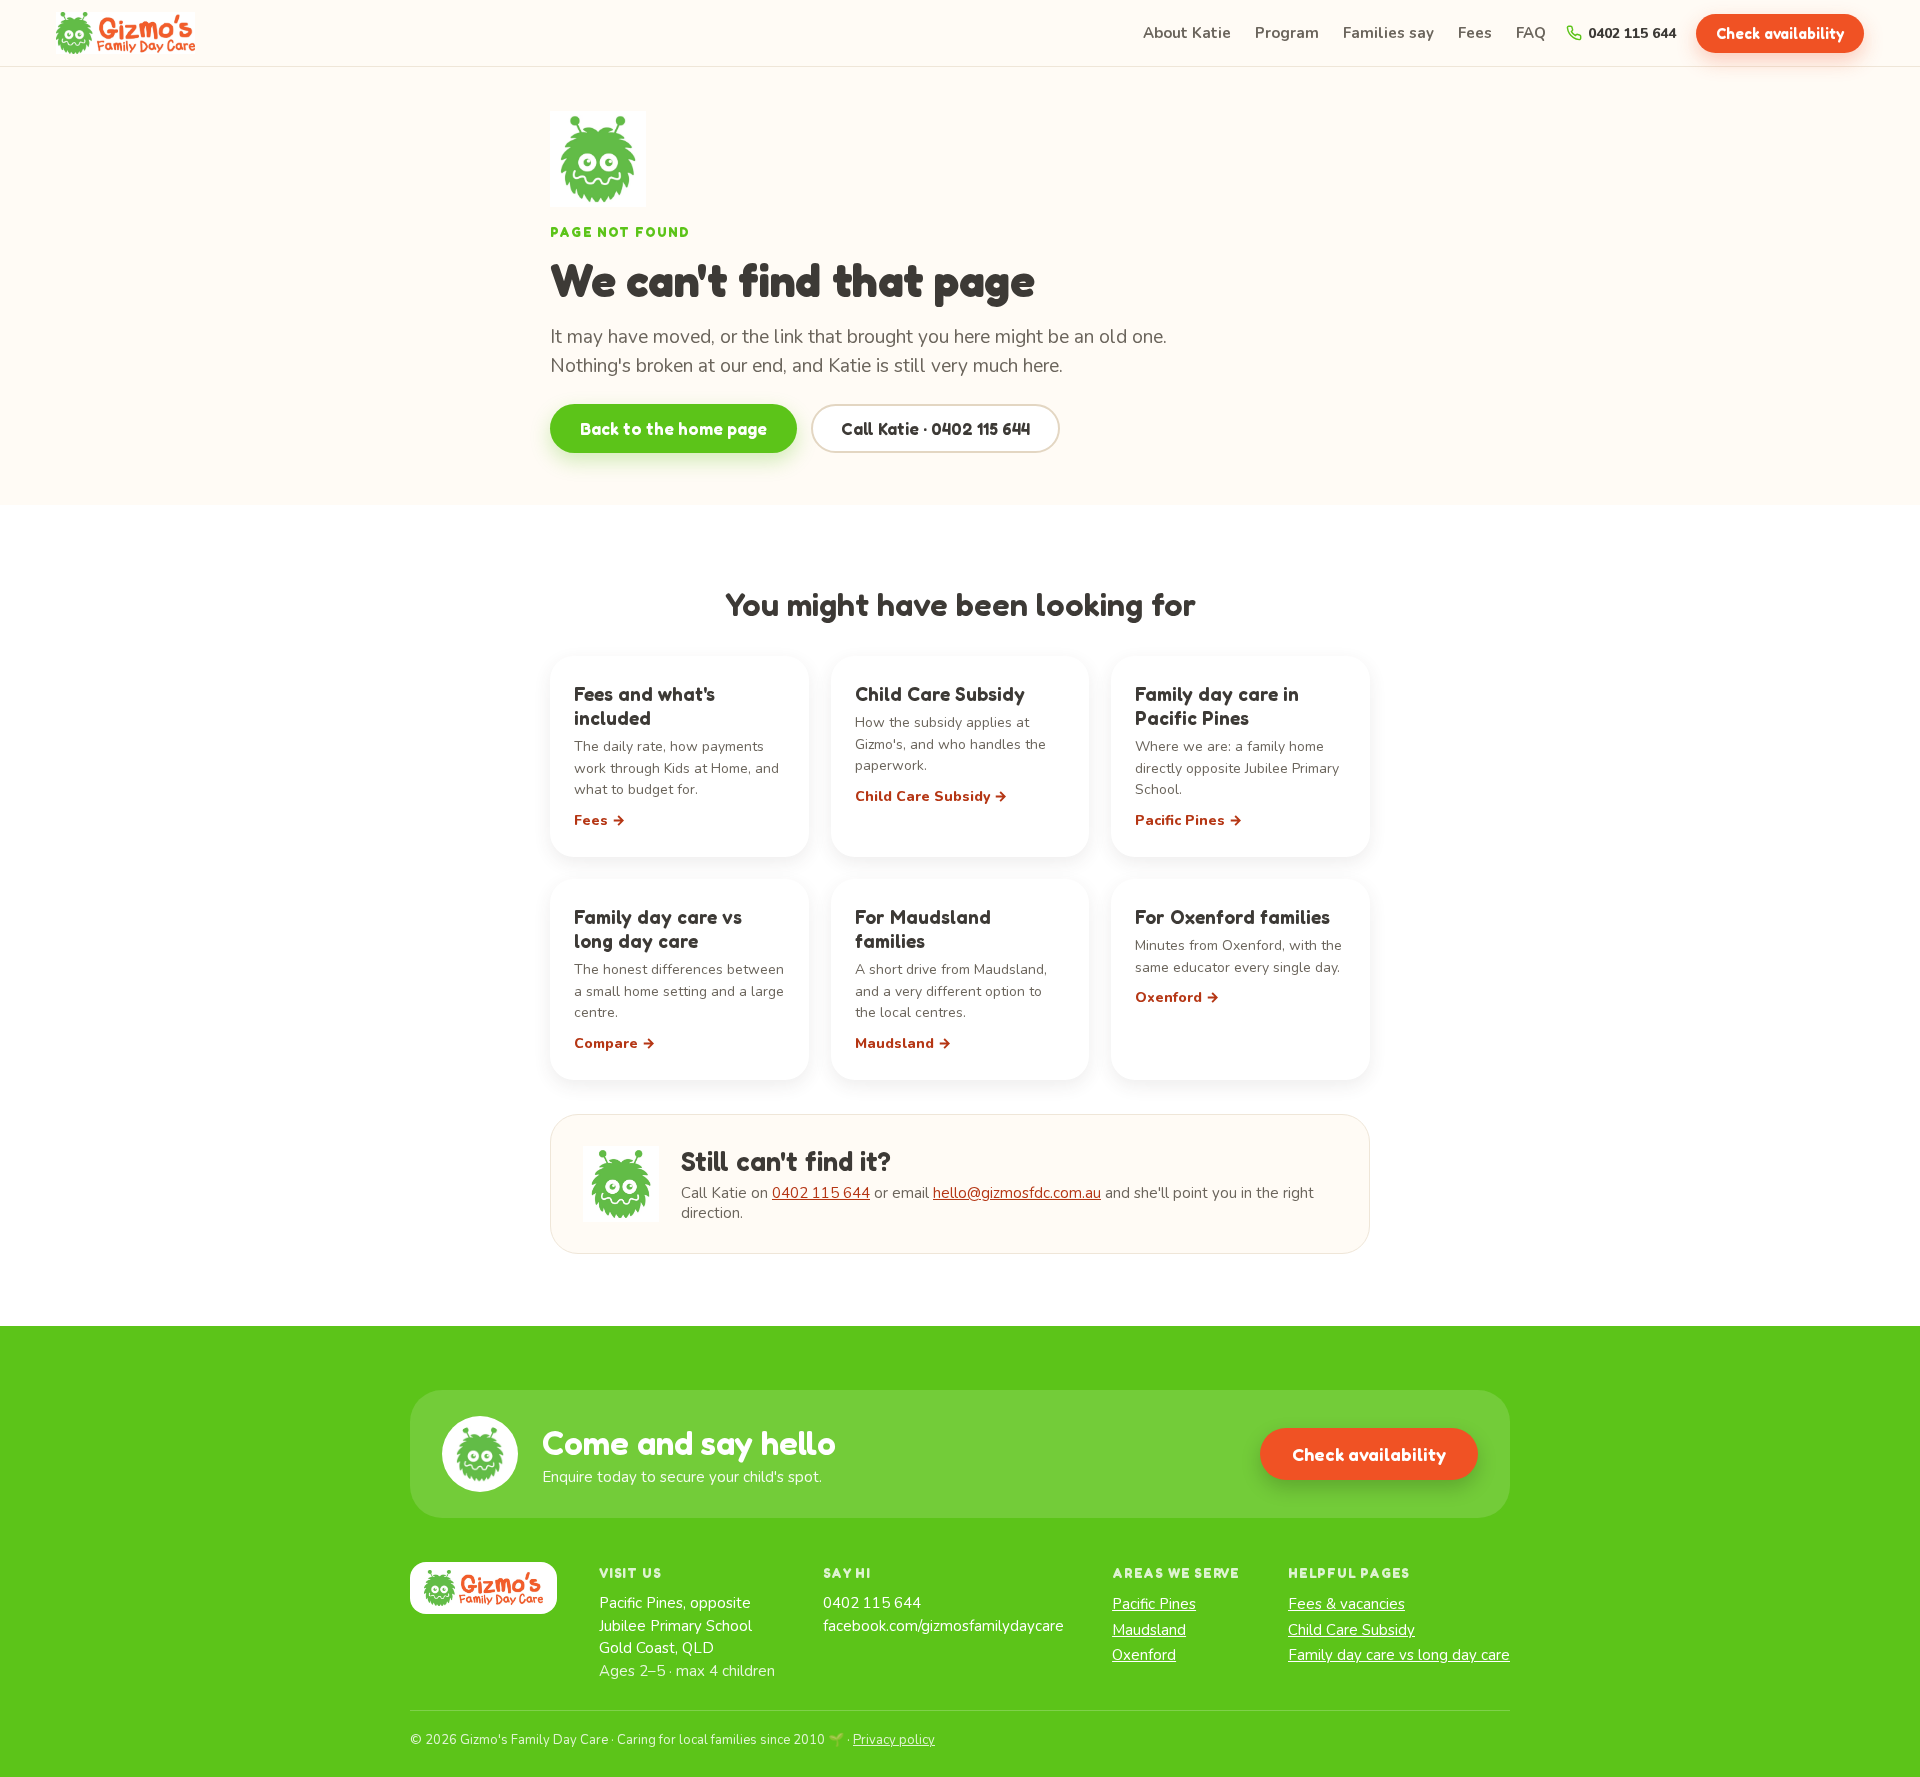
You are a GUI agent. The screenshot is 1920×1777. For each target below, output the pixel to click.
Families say (1388, 33)
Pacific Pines (1154, 1604)
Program (1287, 33)
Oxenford (1144, 1655)
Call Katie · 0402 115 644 (935, 428)
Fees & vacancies (1346, 1604)
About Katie (1187, 33)
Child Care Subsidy (1351, 1630)
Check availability (1780, 33)
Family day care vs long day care (1399, 1655)
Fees (1475, 33)
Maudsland (1149, 1630)
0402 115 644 (1632, 33)
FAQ (1531, 33)
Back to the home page (673, 428)
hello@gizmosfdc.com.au (1017, 1193)
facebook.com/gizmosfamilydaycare (943, 1626)
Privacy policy (894, 1740)
